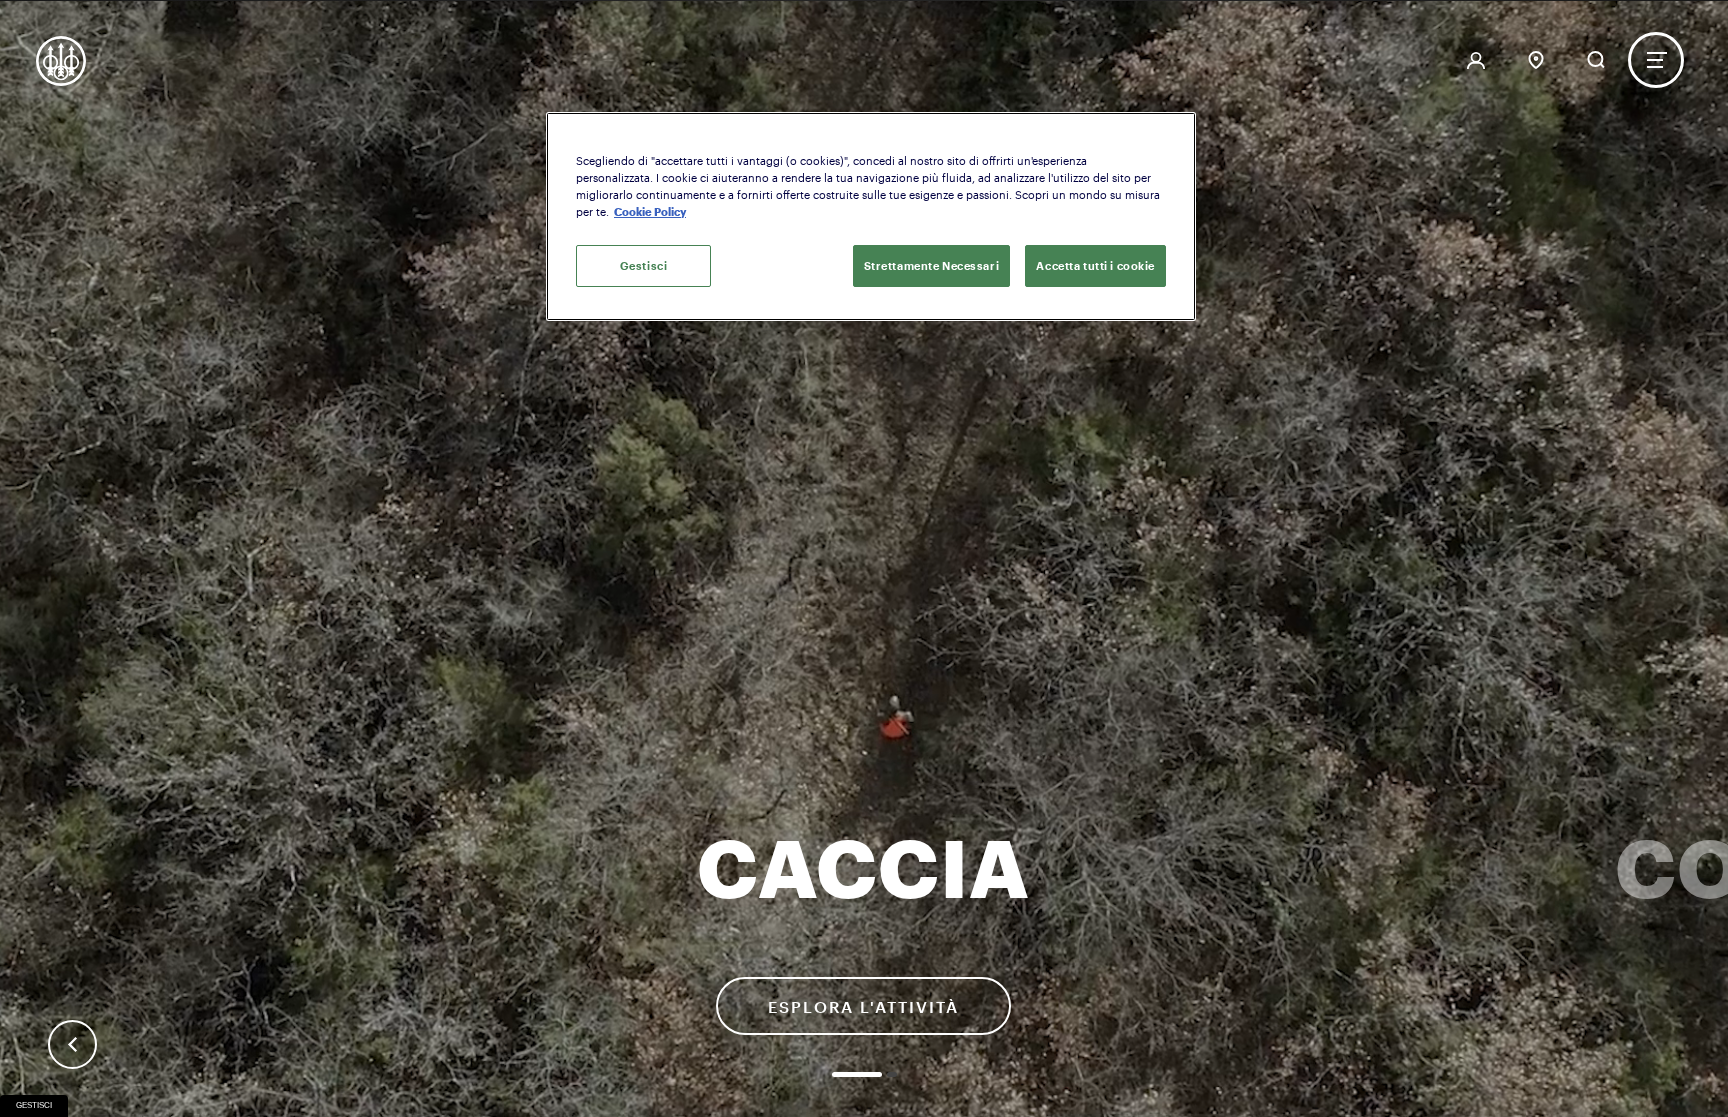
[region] (871, 216)
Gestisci (34, 1105)
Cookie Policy (650, 211)
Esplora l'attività (863, 1006)
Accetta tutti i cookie (1095, 265)
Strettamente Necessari (932, 265)
